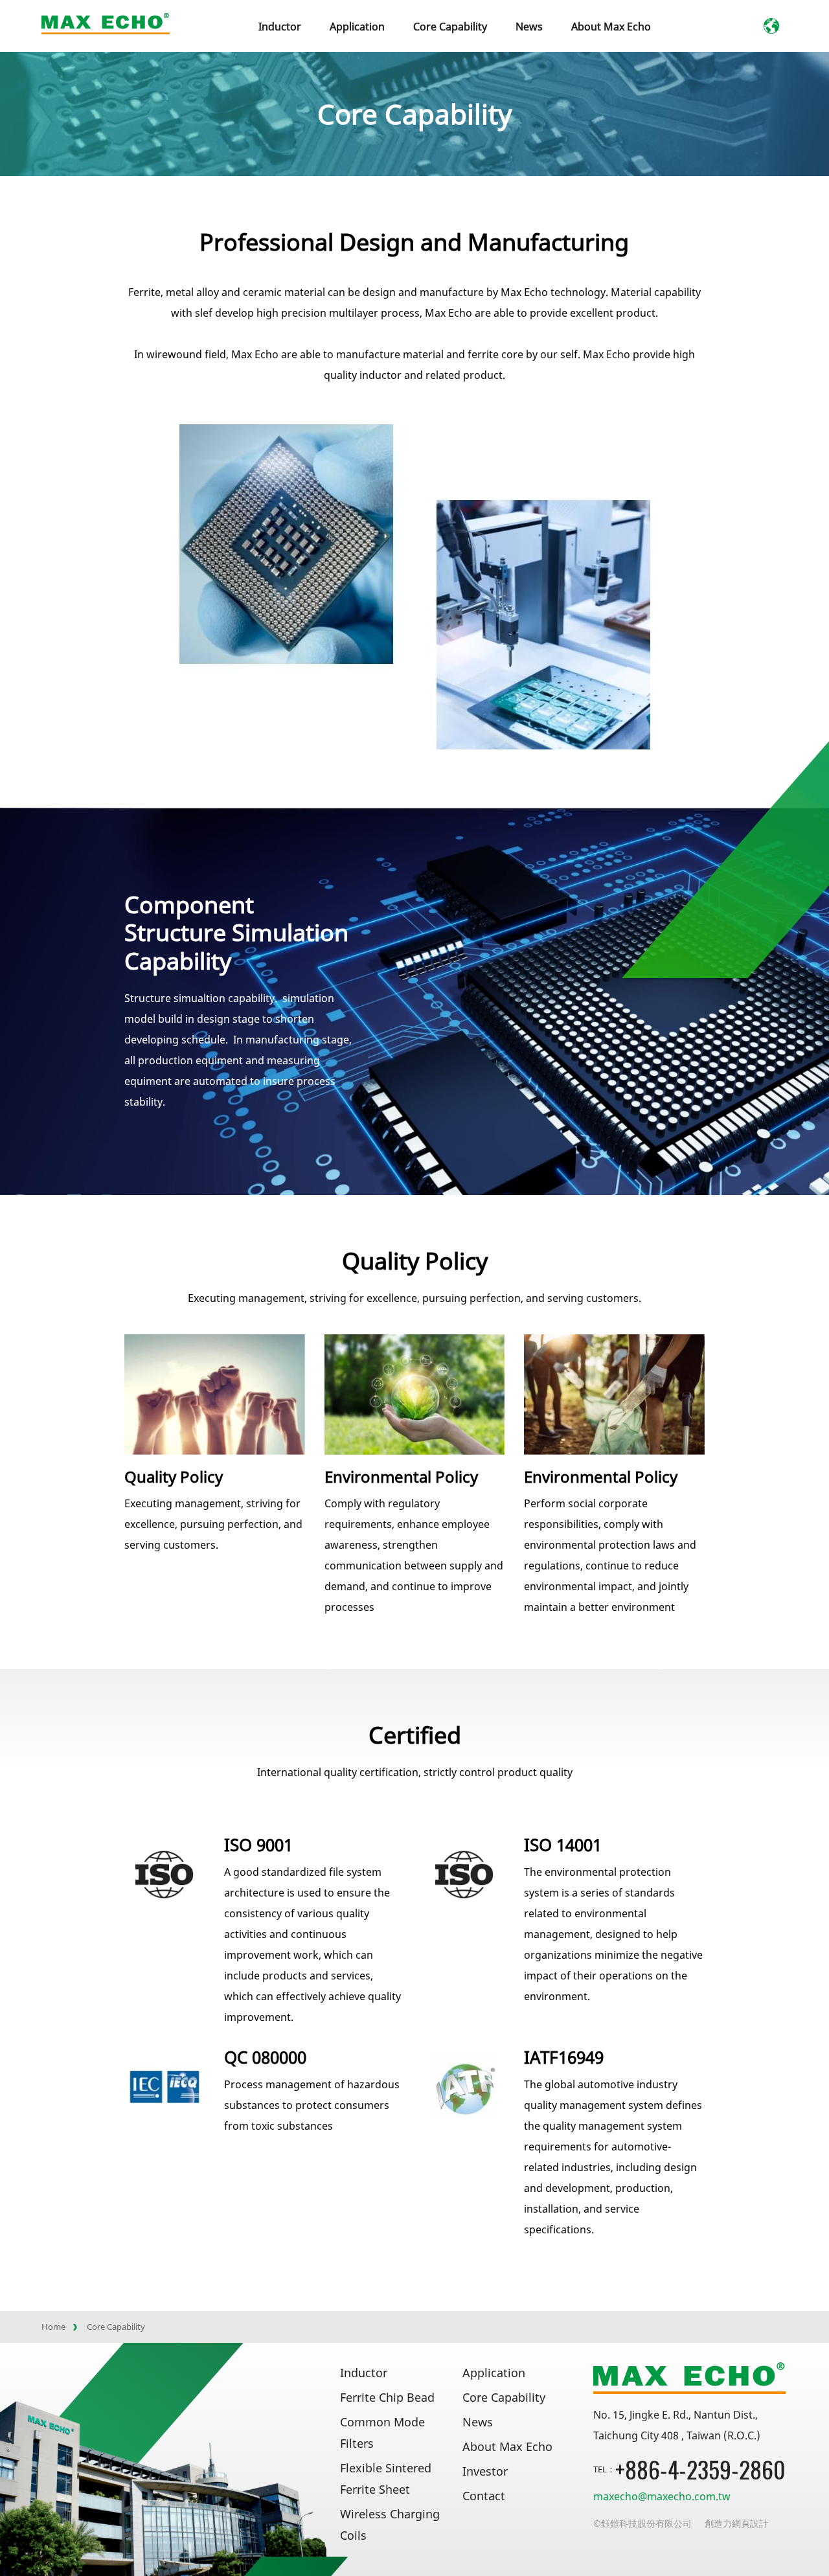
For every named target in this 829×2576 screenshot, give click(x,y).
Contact (484, 2496)
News (529, 27)
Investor (485, 2471)
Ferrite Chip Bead (387, 2397)
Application (357, 27)
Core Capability (450, 27)
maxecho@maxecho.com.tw (662, 2496)
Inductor (364, 2373)
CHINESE (803, 27)
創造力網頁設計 (736, 2523)
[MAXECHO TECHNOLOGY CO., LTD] (106, 24)
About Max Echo (611, 27)
